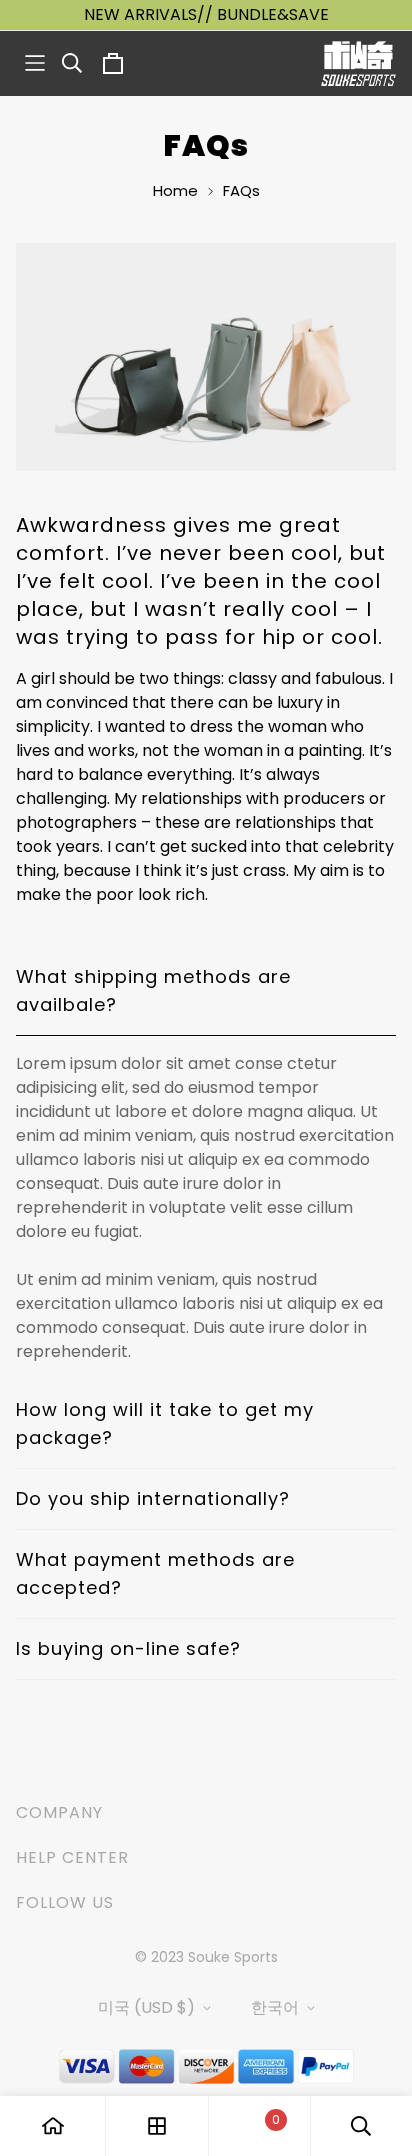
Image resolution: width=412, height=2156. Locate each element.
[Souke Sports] (358, 63)
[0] (259, 2126)
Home (175, 190)
